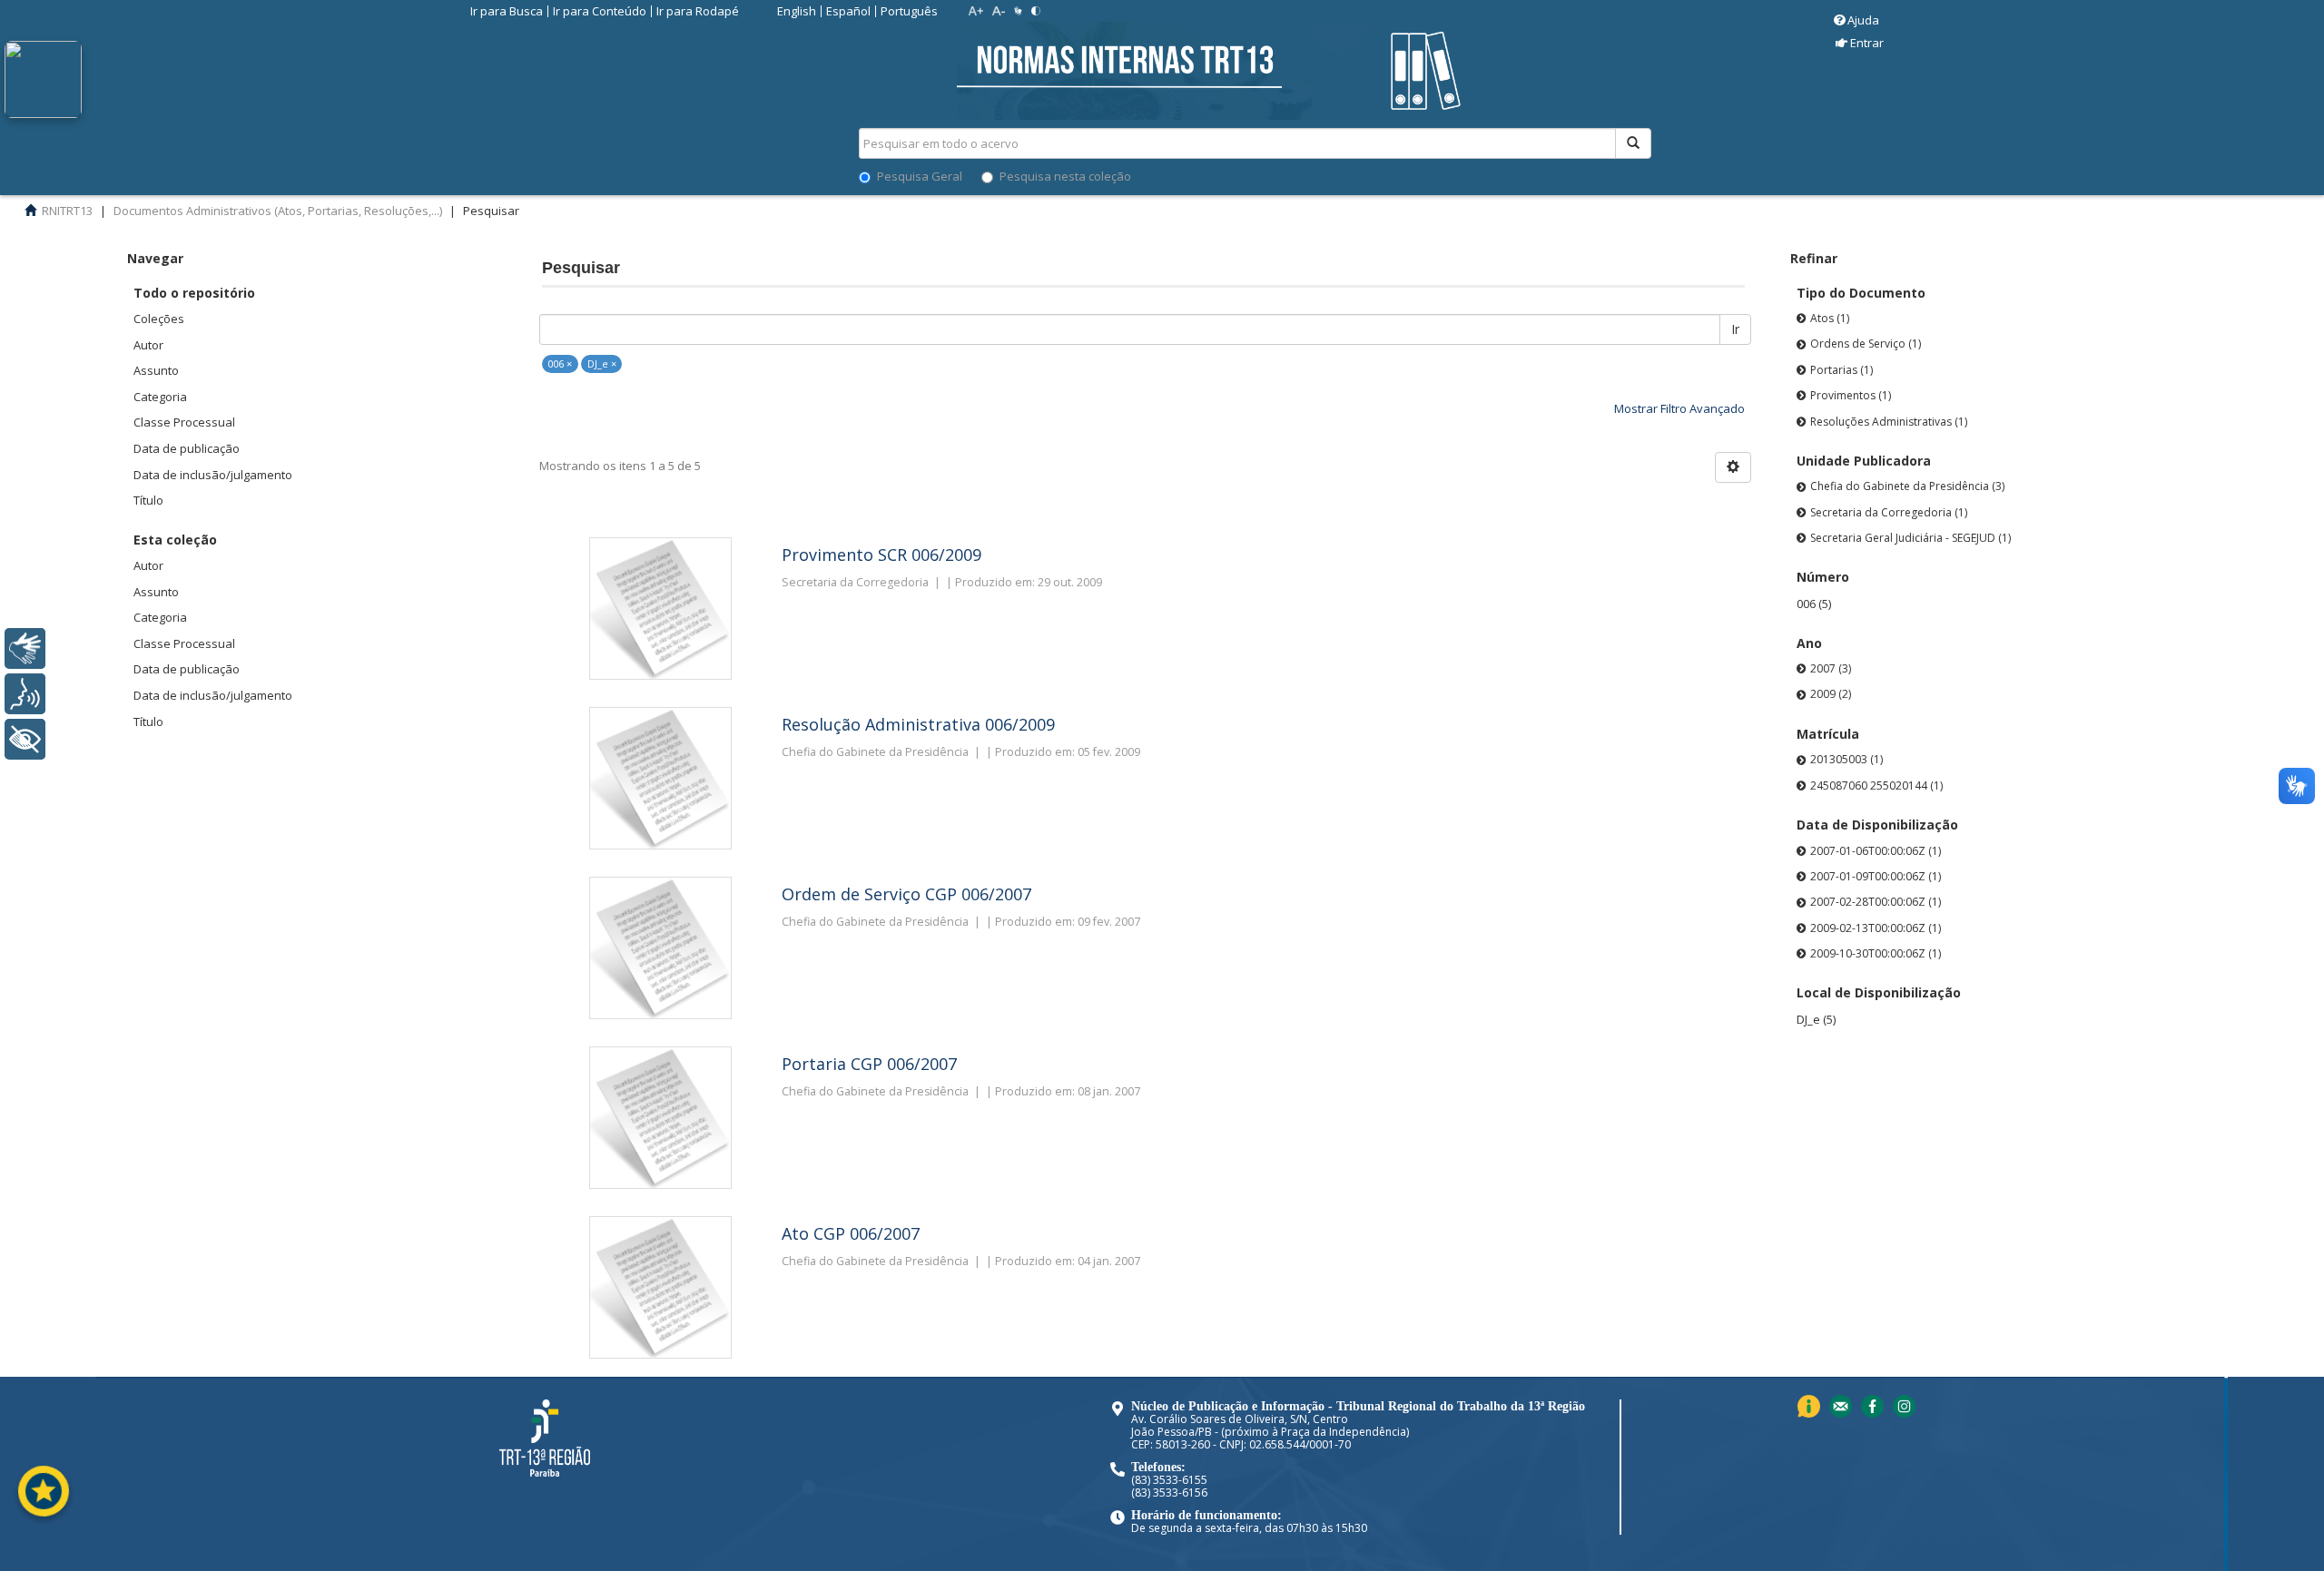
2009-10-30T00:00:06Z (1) (1876, 953)
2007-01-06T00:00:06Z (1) (1876, 851)
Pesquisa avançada (1715, 208)
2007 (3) (1831, 668)
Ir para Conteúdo (600, 11)
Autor (148, 345)
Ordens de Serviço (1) (1866, 344)
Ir (1735, 329)
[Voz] (25, 694)
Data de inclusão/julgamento (213, 475)
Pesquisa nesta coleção (1065, 176)
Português (909, 11)
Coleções (159, 319)
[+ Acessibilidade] (25, 739)
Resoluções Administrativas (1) (1889, 422)
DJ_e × (602, 363)
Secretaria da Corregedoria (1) (1889, 512)
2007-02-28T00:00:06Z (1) (1876, 902)
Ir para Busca (507, 11)
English (797, 11)
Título (148, 500)
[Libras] (25, 648)
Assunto (156, 370)
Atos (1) (1830, 318)
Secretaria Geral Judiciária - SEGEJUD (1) (1910, 538)
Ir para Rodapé (698, 11)
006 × (560, 363)
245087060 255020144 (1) (1876, 785)
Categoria (160, 397)
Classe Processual (184, 422)
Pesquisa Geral (920, 176)
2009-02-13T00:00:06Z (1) (1876, 928)
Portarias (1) (1841, 370)
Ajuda (1863, 20)
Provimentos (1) (1851, 395)
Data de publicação (187, 448)
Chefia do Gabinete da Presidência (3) (1907, 486)
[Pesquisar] (1633, 143)
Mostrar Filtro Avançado (1679, 408)
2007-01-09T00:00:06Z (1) (1876, 876)
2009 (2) (1831, 694)
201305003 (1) (1846, 759)
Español (848, 11)
